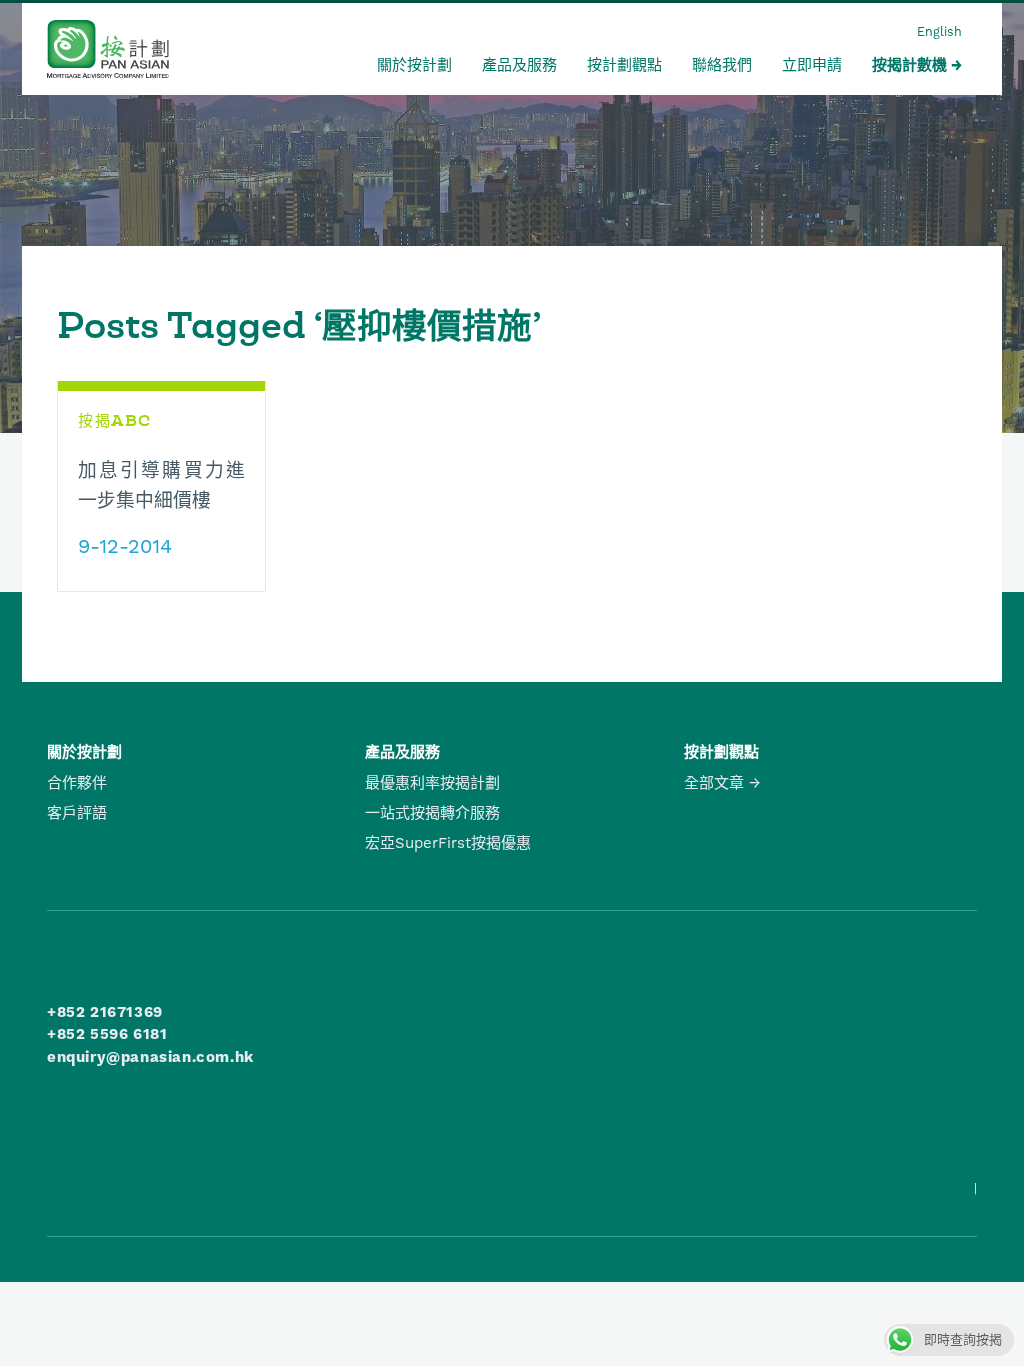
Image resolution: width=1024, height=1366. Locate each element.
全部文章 (714, 783)
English (939, 31)
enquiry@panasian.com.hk (150, 1057)
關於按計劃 (414, 65)
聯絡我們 (722, 65)
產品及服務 (519, 65)
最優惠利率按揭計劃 (432, 783)
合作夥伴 (77, 783)
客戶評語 (77, 813)
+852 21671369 (105, 1012)
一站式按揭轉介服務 (432, 813)
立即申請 (812, 65)
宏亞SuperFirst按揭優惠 (448, 843)
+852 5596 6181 (107, 1034)
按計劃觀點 (624, 65)
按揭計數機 (909, 65)
